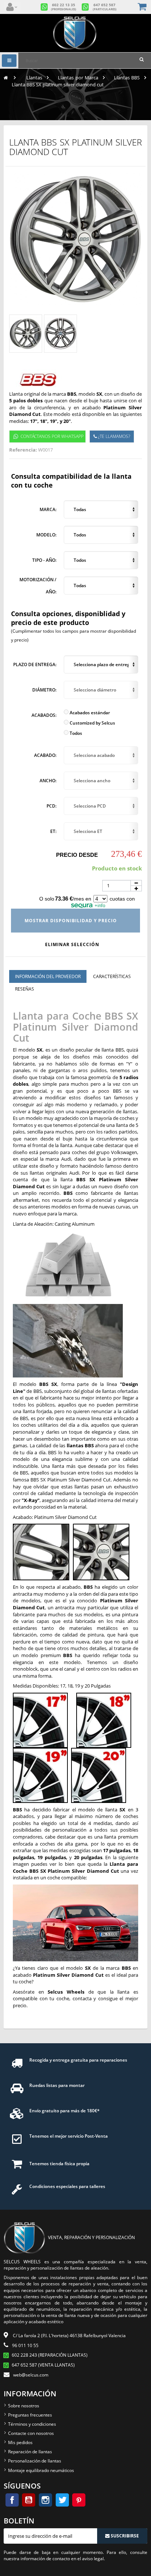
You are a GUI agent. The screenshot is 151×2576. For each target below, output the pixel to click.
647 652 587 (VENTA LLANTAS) (43, 2365)
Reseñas (25, 989)
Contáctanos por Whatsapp (52, 436)
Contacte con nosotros (31, 2433)
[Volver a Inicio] (6, 78)
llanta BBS (113, 1050)
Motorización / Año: (38, 585)
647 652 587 (105, 7)
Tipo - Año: (44, 560)
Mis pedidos (20, 2442)
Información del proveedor (48, 976)
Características (112, 976)
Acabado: (45, 755)
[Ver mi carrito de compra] (143, 7)
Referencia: (23, 450)
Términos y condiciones (32, 2424)
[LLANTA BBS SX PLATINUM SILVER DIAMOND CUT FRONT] (60, 334)
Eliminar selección (73, 944)
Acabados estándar (89, 713)
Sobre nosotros (24, 2406)
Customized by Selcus (92, 723)
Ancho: (48, 781)
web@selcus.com (31, 2375)
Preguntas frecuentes (30, 2415)
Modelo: (46, 535)
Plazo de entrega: (35, 664)
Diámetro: (44, 690)
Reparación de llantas (30, 2452)
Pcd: (51, 806)
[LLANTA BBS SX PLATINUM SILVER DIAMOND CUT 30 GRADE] (26, 334)
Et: (53, 831)
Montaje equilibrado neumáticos (41, 2470)
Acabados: (44, 715)
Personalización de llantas (35, 2461)
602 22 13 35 (64, 7)
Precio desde (77, 855)
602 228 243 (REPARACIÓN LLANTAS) (50, 2355)
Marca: (48, 509)
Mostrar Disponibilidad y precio (71, 921)
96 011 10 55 (25, 2345)
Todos (75, 733)
